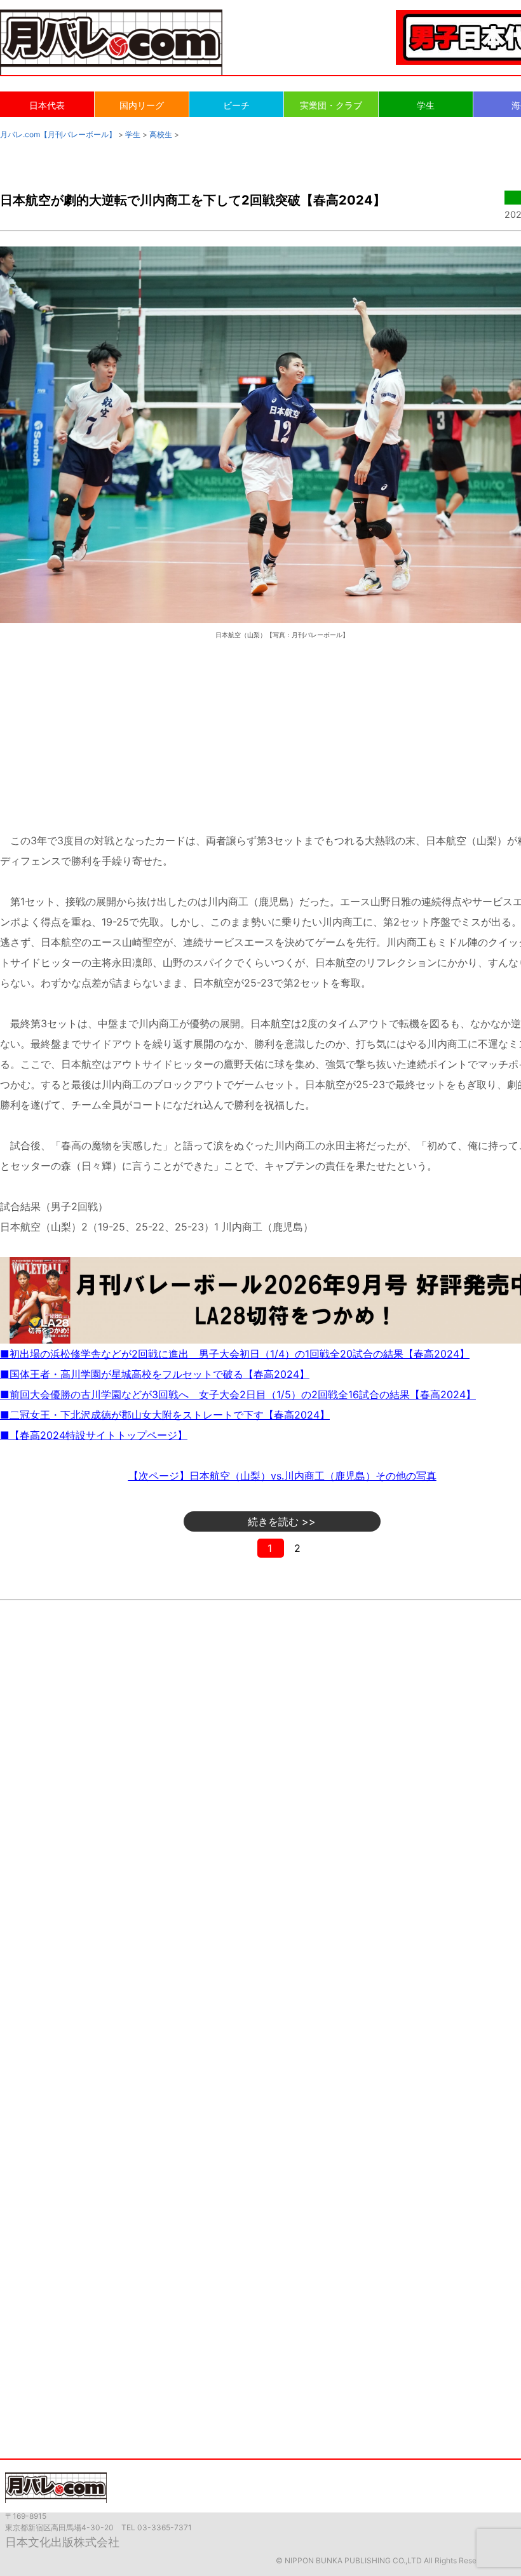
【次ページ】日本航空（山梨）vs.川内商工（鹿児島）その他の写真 (282, 1476)
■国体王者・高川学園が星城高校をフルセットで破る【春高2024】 (155, 1374)
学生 (426, 105)
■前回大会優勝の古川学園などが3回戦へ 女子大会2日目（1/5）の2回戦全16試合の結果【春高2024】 (238, 1394)
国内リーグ (142, 105)
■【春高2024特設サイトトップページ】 (94, 1435)
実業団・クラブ (331, 105)
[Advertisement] (282, 724)
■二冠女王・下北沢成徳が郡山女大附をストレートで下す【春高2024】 (165, 1415)
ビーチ (236, 105)
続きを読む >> (282, 1521)
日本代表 (47, 105)
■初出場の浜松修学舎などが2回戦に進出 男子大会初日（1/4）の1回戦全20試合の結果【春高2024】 (235, 1354)
